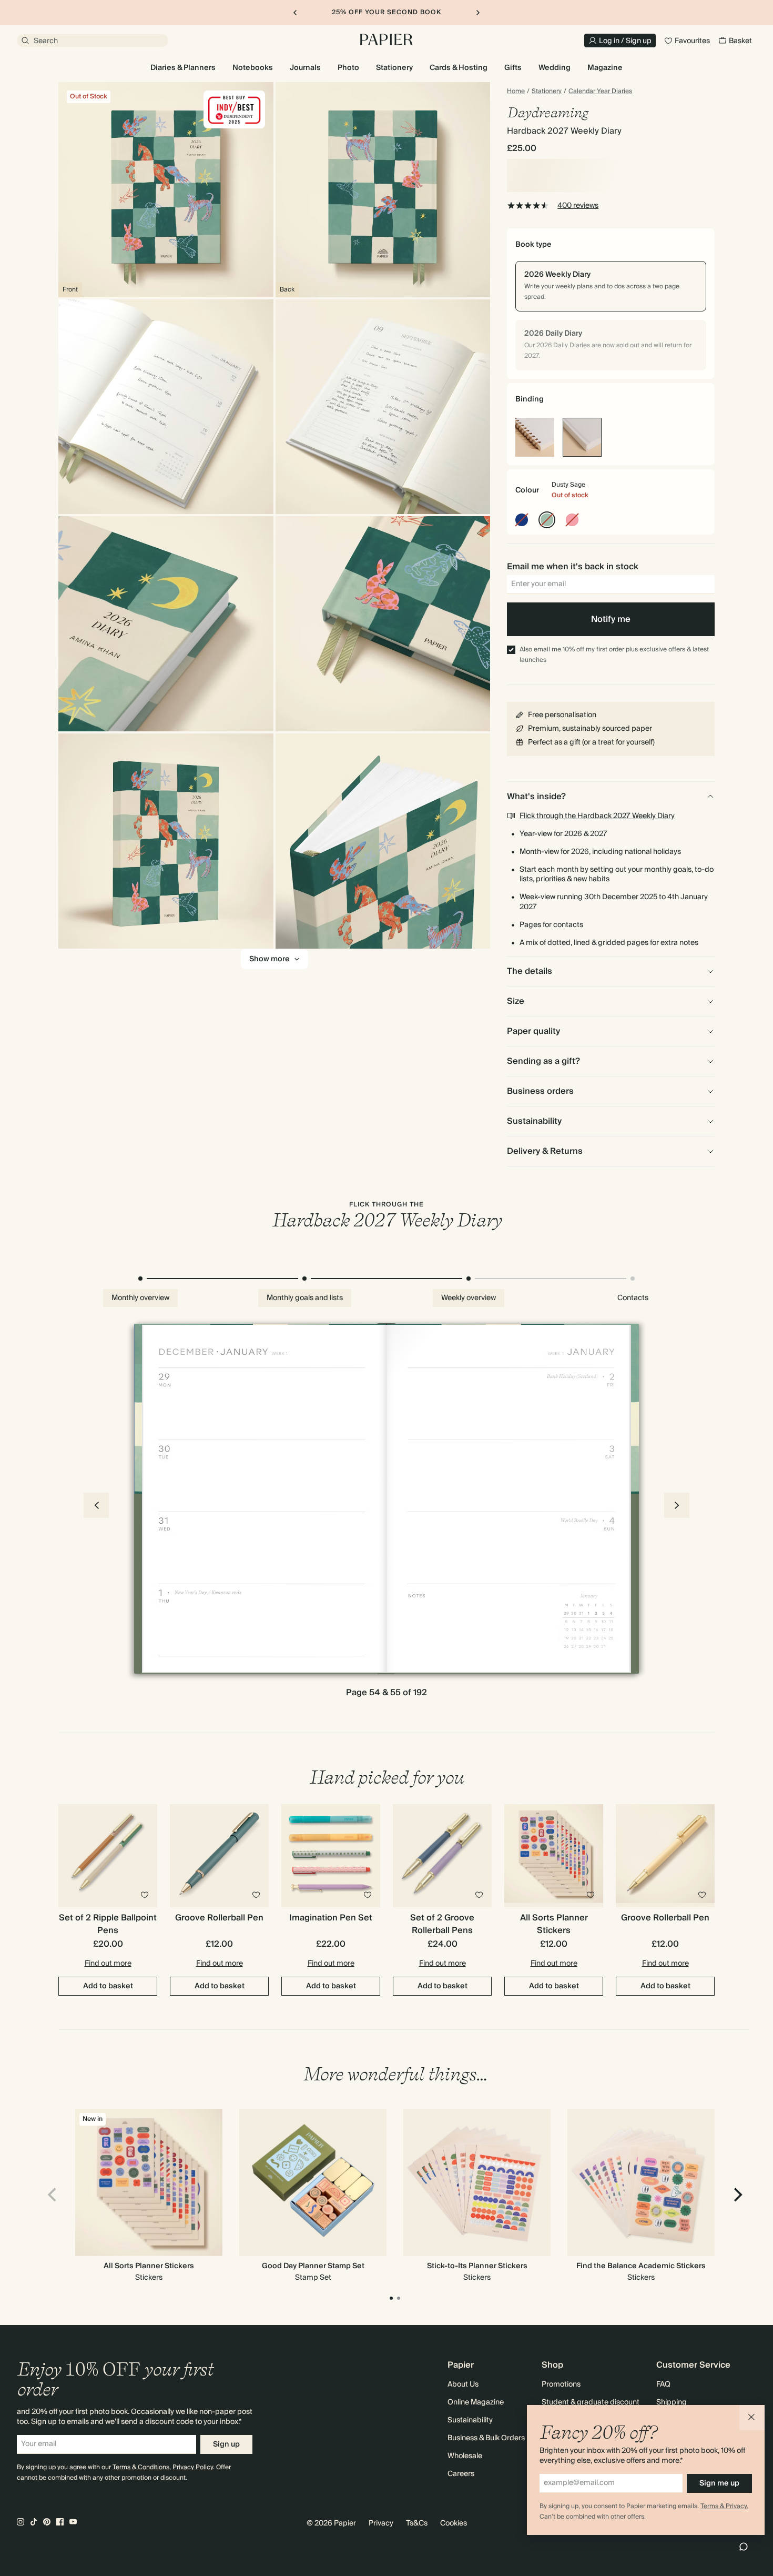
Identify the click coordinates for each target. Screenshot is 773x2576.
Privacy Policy (193, 2467)
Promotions (561, 2384)
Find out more (108, 1964)
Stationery (547, 92)
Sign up (226, 2444)
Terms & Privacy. (724, 2506)
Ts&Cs (417, 2523)
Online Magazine (476, 2402)
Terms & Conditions (141, 2467)
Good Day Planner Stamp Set (313, 2266)
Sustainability (470, 2420)
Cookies (454, 2523)
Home (516, 92)
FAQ (663, 2384)
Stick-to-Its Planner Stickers (477, 2266)
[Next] (737, 2195)
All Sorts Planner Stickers (149, 2266)
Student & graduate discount (591, 2402)
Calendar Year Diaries (600, 92)
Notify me (611, 619)
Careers (461, 2474)
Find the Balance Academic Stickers (641, 2266)
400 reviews (578, 206)
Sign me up (719, 2483)
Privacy (381, 2523)
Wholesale (465, 2456)
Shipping (672, 2402)
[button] (752, 2418)
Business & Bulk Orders (486, 2438)
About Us (463, 2384)
